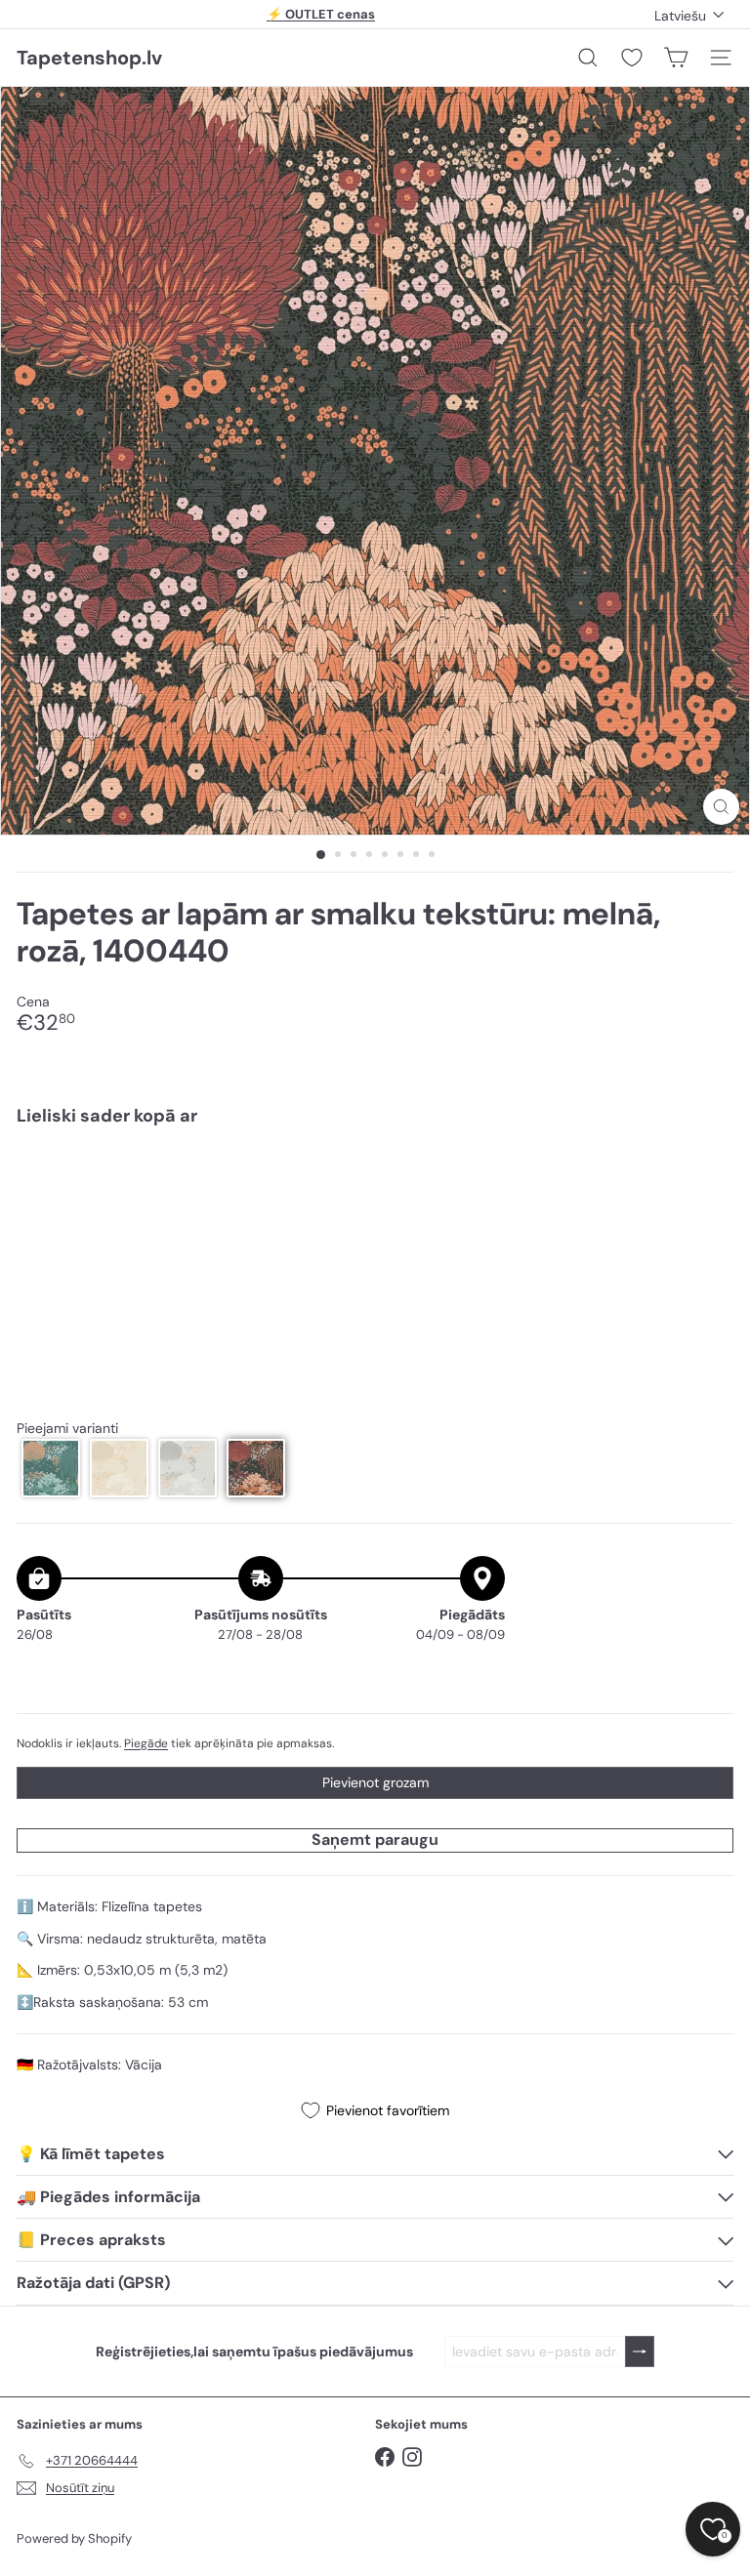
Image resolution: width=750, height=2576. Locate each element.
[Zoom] (721, 807)
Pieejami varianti (67, 1429)
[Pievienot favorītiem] (708, 1183)
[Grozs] (676, 58)
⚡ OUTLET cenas (321, 14)
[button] (51, 1468)
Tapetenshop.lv (89, 58)
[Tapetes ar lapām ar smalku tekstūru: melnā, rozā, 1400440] (375, 1209)
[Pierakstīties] (640, 2352)
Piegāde (146, 1743)
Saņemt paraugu (375, 1840)
